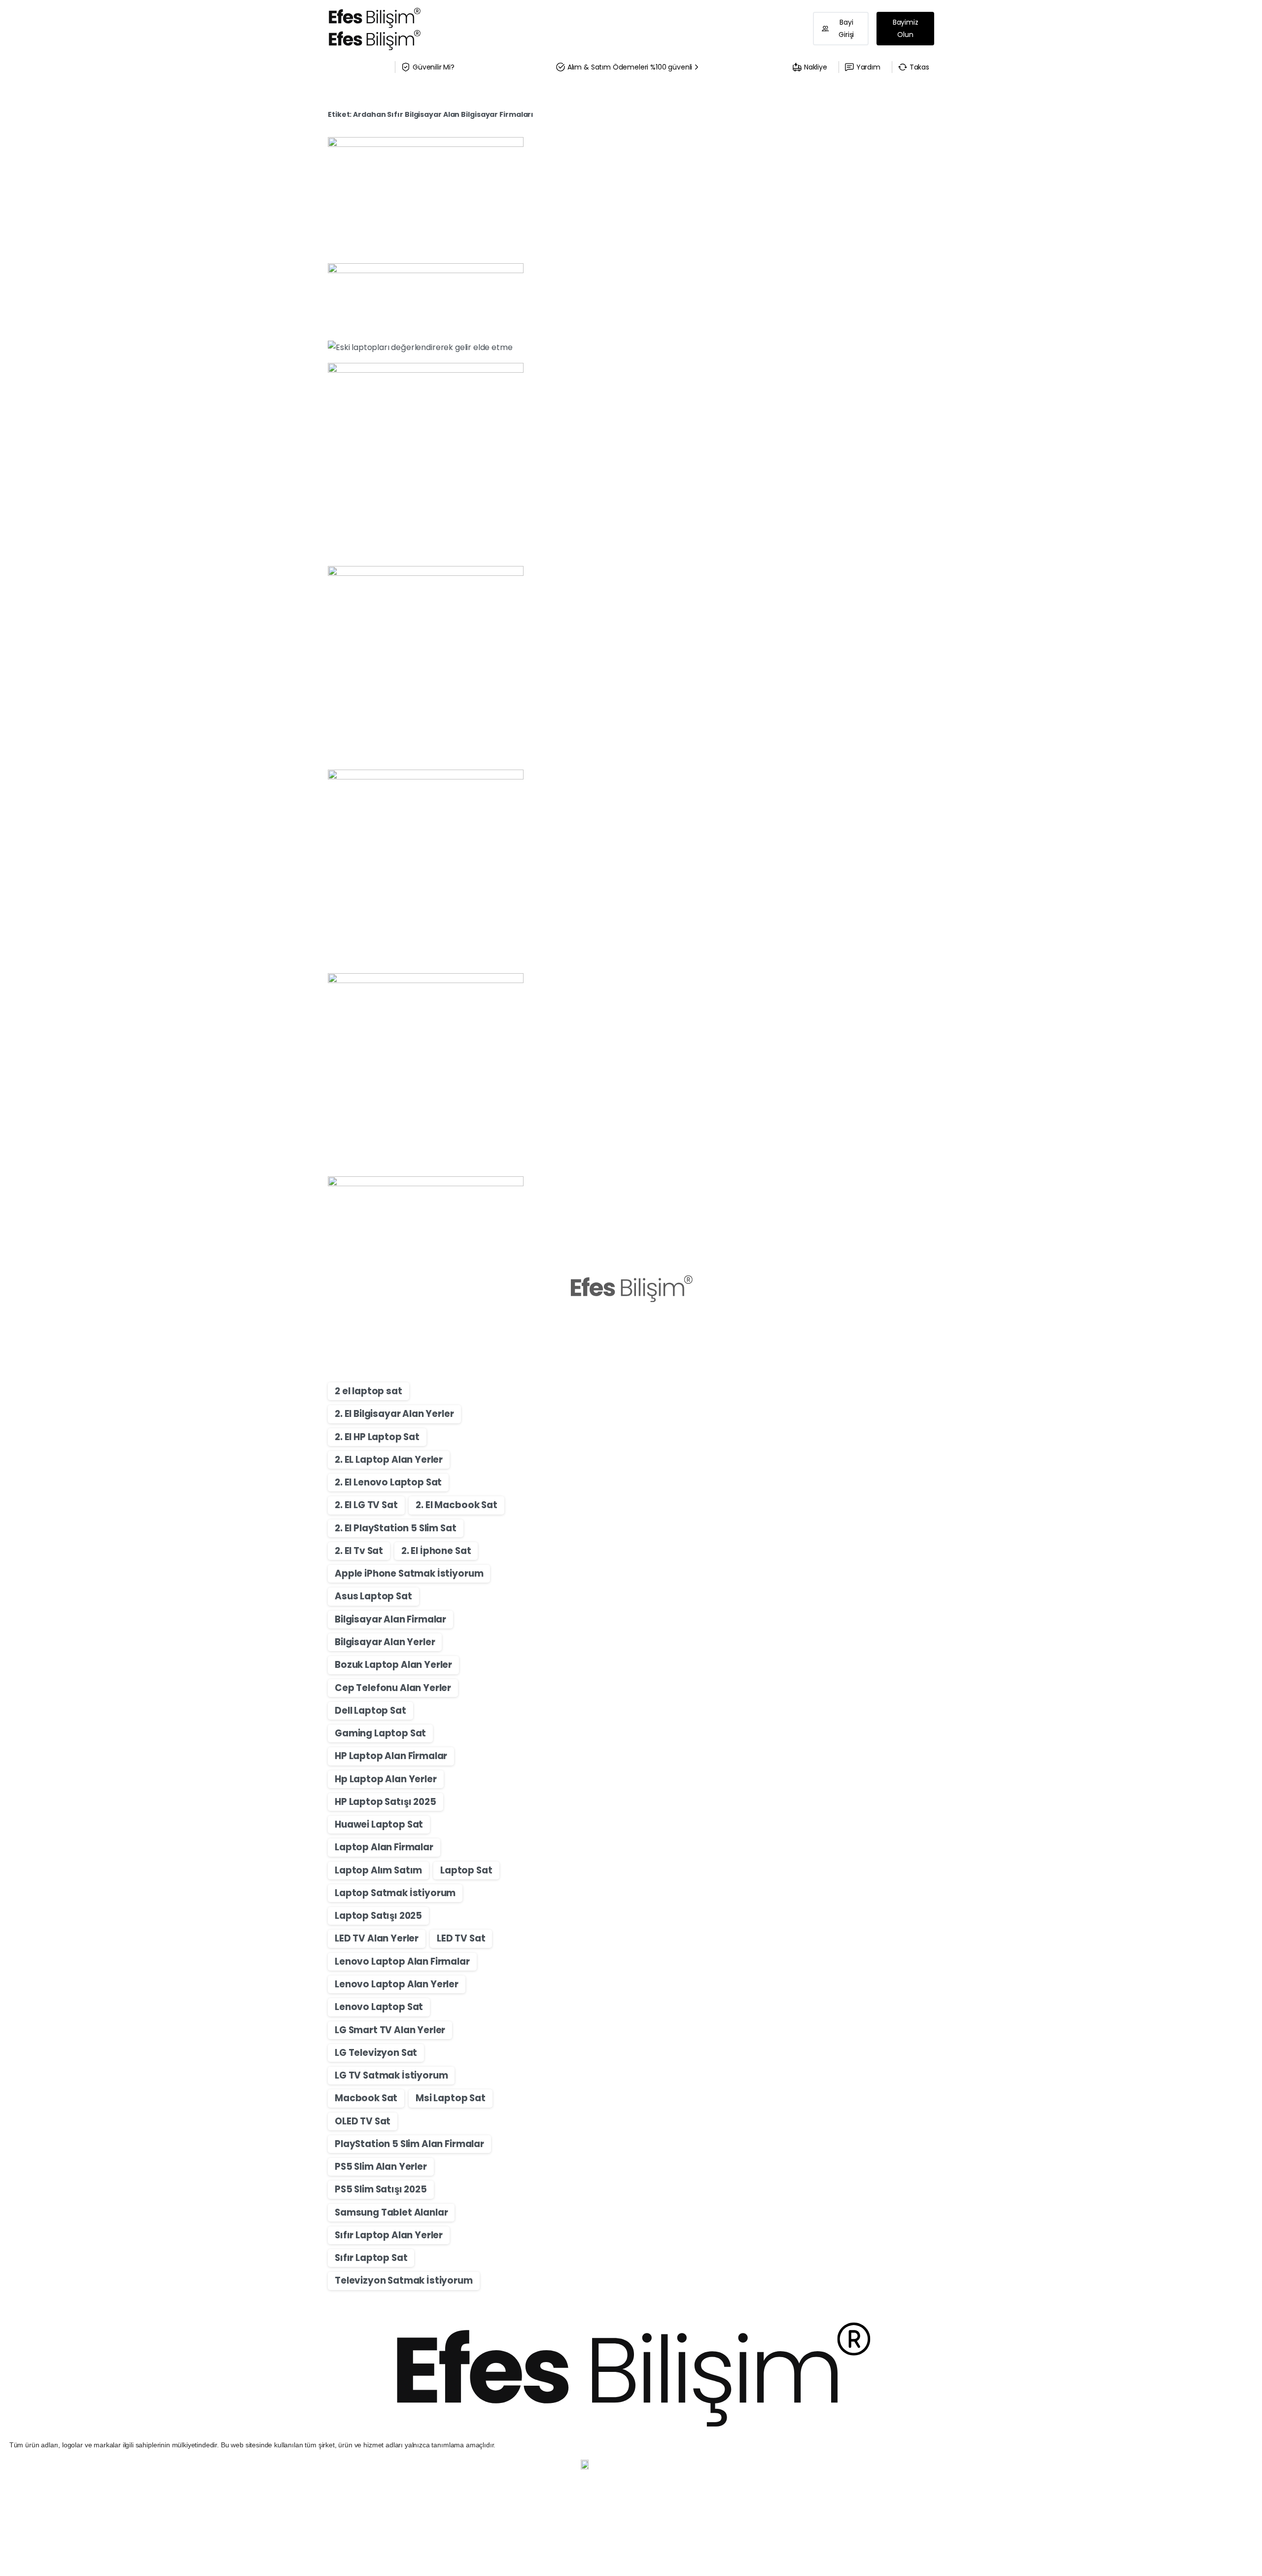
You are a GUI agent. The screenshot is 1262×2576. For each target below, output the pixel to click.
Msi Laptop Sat (451, 2098)
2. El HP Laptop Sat (377, 1437)
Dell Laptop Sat (370, 1711)
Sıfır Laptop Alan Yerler (389, 2235)
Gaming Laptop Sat (380, 1733)
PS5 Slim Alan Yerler (381, 2167)
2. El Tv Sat (359, 1551)
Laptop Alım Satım (378, 1870)
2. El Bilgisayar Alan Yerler (394, 1414)
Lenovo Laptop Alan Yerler (397, 1984)
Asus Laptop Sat (373, 1596)
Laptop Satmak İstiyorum (395, 1893)
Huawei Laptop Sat (379, 1824)
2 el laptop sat (368, 1391)
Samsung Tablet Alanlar (391, 2212)
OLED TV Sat (363, 2121)
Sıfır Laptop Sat (371, 2258)
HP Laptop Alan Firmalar (391, 1756)
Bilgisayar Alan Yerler (385, 1642)
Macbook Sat (366, 2098)
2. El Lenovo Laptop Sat (388, 1482)
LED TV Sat (461, 1938)
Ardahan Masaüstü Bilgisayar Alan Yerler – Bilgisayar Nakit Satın (686, 369)
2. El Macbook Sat (456, 1505)
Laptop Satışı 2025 (378, 1916)
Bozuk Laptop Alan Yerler (393, 1665)
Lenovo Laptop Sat (379, 2007)
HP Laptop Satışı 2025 (386, 1802)
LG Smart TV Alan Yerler (390, 2030)
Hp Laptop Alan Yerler (386, 1779)
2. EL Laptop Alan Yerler (389, 1460)
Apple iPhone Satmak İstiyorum (409, 1573)
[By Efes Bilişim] (563, 315)
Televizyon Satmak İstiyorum (404, 2280)
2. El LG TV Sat (366, 1505)
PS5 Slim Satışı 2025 (381, 2189)
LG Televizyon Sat (376, 2053)
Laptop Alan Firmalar (384, 1847)
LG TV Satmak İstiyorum (391, 2075)
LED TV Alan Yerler (377, 1938)
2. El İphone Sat (436, 1551)
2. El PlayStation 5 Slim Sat (396, 1528)
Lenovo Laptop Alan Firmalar (402, 1961)
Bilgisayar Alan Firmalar (390, 1619)
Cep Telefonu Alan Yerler (393, 1688)
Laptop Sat (466, 1870)
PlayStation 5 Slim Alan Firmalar (409, 2144)
